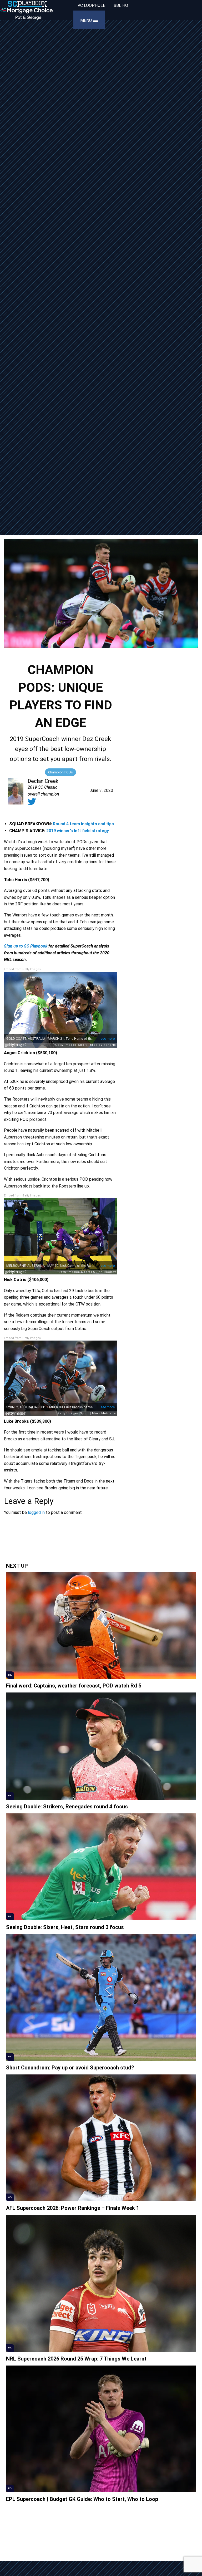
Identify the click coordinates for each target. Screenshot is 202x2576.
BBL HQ (121, 5)
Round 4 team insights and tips (83, 824)
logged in (36, 1512)
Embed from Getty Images (22, 969)
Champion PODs (60, 772)
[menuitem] (91, 6)
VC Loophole (91, 5)
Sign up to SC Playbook (26, 946)
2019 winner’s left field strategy (78, 831)
